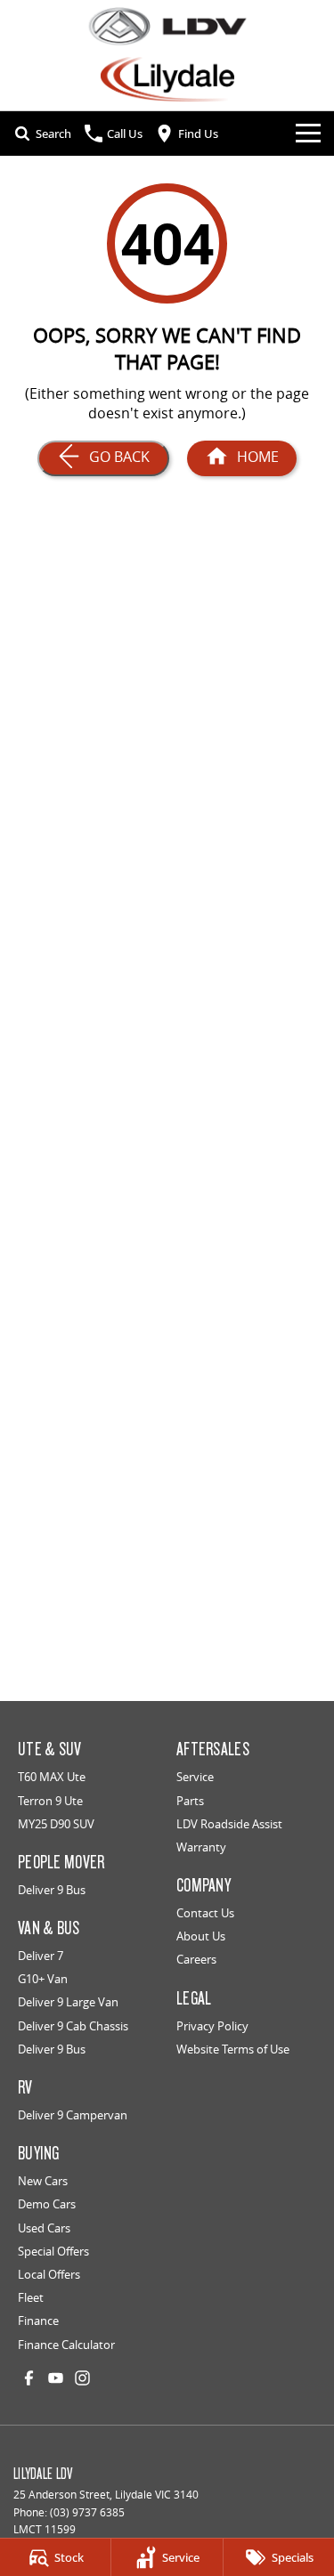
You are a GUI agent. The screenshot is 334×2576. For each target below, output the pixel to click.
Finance (38, 2321)
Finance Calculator (66, 2345)
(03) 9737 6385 (87, 2512)
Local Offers (49, 2274)
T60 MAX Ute (52, 1777)
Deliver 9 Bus (52, 1890)
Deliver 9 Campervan (73, 2115)
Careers (196, 1959)
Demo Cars (47, 2204)
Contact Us (205, 1913)
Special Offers (53, 2251)
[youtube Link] (56, 2378)
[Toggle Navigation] (308, 134)
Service (195, 1777)
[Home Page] (167, 26)
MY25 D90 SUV (56, 1824)
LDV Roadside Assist (229, 1824)
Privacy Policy (212, 2026)
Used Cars (44, 2228)
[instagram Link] (82, 2378)
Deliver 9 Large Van (68, 2002)
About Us (201, 1936)
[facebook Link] (29, 2378)
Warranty (201, 1847)
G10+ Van (43, 1979)
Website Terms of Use (233, 2049)
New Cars (43, 2181)
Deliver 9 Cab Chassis (73, 2026)
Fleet (31, 2297)
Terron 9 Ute (50, 1801)
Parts (190, 1801)
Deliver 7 (41, 1956)
